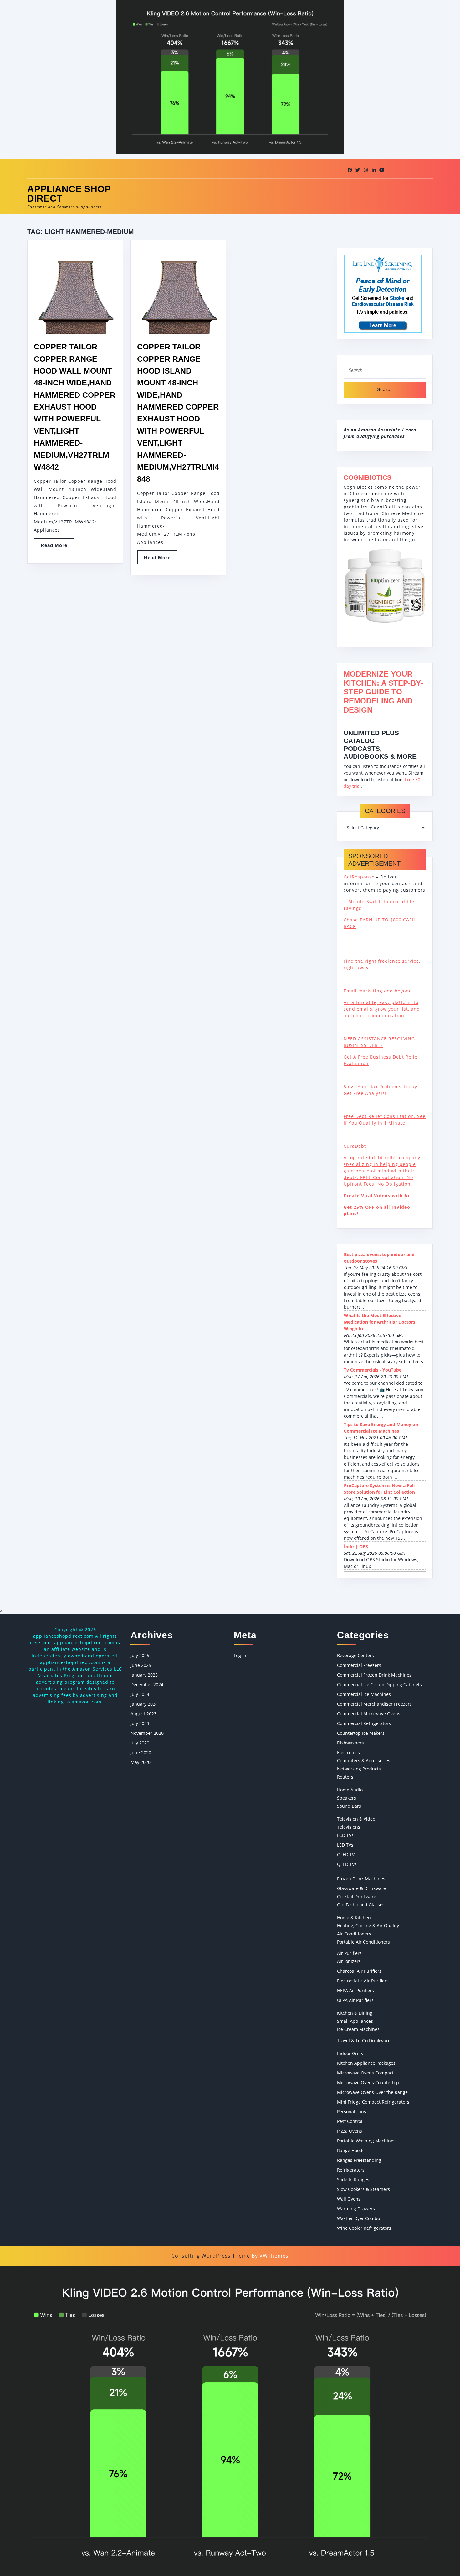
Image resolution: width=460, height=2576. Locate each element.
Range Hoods (351, 2150)
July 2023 (140, 1723)
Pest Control (350, 2121)
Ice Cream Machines (358, 2029)
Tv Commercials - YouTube (373, 1370)
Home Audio (350, 1790)
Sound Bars (349, 1806)
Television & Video (356, 1819)
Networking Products (359, 1769)
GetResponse (359, 877)
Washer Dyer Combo (358, 2218)
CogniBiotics (368, 477)
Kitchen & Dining (355, 2013)
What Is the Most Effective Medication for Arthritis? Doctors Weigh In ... (380, 1322)
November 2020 (147, 1733)
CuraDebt (355, 1146)
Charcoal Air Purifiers (359, 1971)
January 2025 (144, 1675)
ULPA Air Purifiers (355, 2000)
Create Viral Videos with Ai (376, 1195)
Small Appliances (355, 2021)
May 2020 (141, 1762)
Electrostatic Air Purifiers (363, 1981)
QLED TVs (347, 1864)
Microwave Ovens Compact (365, 2073)
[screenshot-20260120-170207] (230, 2420)
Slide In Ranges (353, 2179)
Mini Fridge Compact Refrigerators (373, 2102)
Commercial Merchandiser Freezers (374, 1704)
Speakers (347, 1798)
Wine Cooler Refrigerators (364, 2228)
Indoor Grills (350, 2053)
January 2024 (144, 1704)
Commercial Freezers (359, 1665)
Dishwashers (350, 1743)
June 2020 (141, 1752)
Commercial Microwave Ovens (369, 1714)
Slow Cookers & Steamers (363, 2189)
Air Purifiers (349, 1953)
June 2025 (141, 1665)
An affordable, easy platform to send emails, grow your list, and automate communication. (382, 1009)
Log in (240, 1655)
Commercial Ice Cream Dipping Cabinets (379, 1685)
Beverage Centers (355, 1655)
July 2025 (140, 1655)
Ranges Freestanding (359, 2160)
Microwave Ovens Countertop (368, 2082)
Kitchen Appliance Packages (366, 2063)
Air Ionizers (349, 1961)
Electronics (348, 1752)
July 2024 (140, 1694)
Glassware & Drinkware (361, 1888)
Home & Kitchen (354, 1917)
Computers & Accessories (364, 1761)
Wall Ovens (349, 2199)
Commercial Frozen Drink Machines (374, 1675)
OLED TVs (347, 1855)
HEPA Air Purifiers (355, 1990)
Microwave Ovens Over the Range (372, 2092)
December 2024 (147, 1685)
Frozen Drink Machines (361, 1879)
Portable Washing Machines (366, 2141)
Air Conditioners (354, 1934)
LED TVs (345, 1845)
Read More (57, 547)
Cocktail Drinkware (357, 1896)
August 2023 (143, 1714)
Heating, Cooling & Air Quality (368, 1926)
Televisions (349, 1827)
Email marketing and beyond (378, 991)
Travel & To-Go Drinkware (364, 2040)
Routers (345, 1777)
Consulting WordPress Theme (211, 2256)
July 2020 (140, 1743)
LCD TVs (345, 1835)
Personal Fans (352, 2112)
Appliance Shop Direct (69, 194)
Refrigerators (351, 2170)
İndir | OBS (356, 1546)
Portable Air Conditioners (363, 1942)
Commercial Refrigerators (364, 1723)
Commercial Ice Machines (364, 1694)
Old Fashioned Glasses (361, 1905)
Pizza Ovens (350, 2131)
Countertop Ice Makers (361, 1733)
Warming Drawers (356, 2209)
